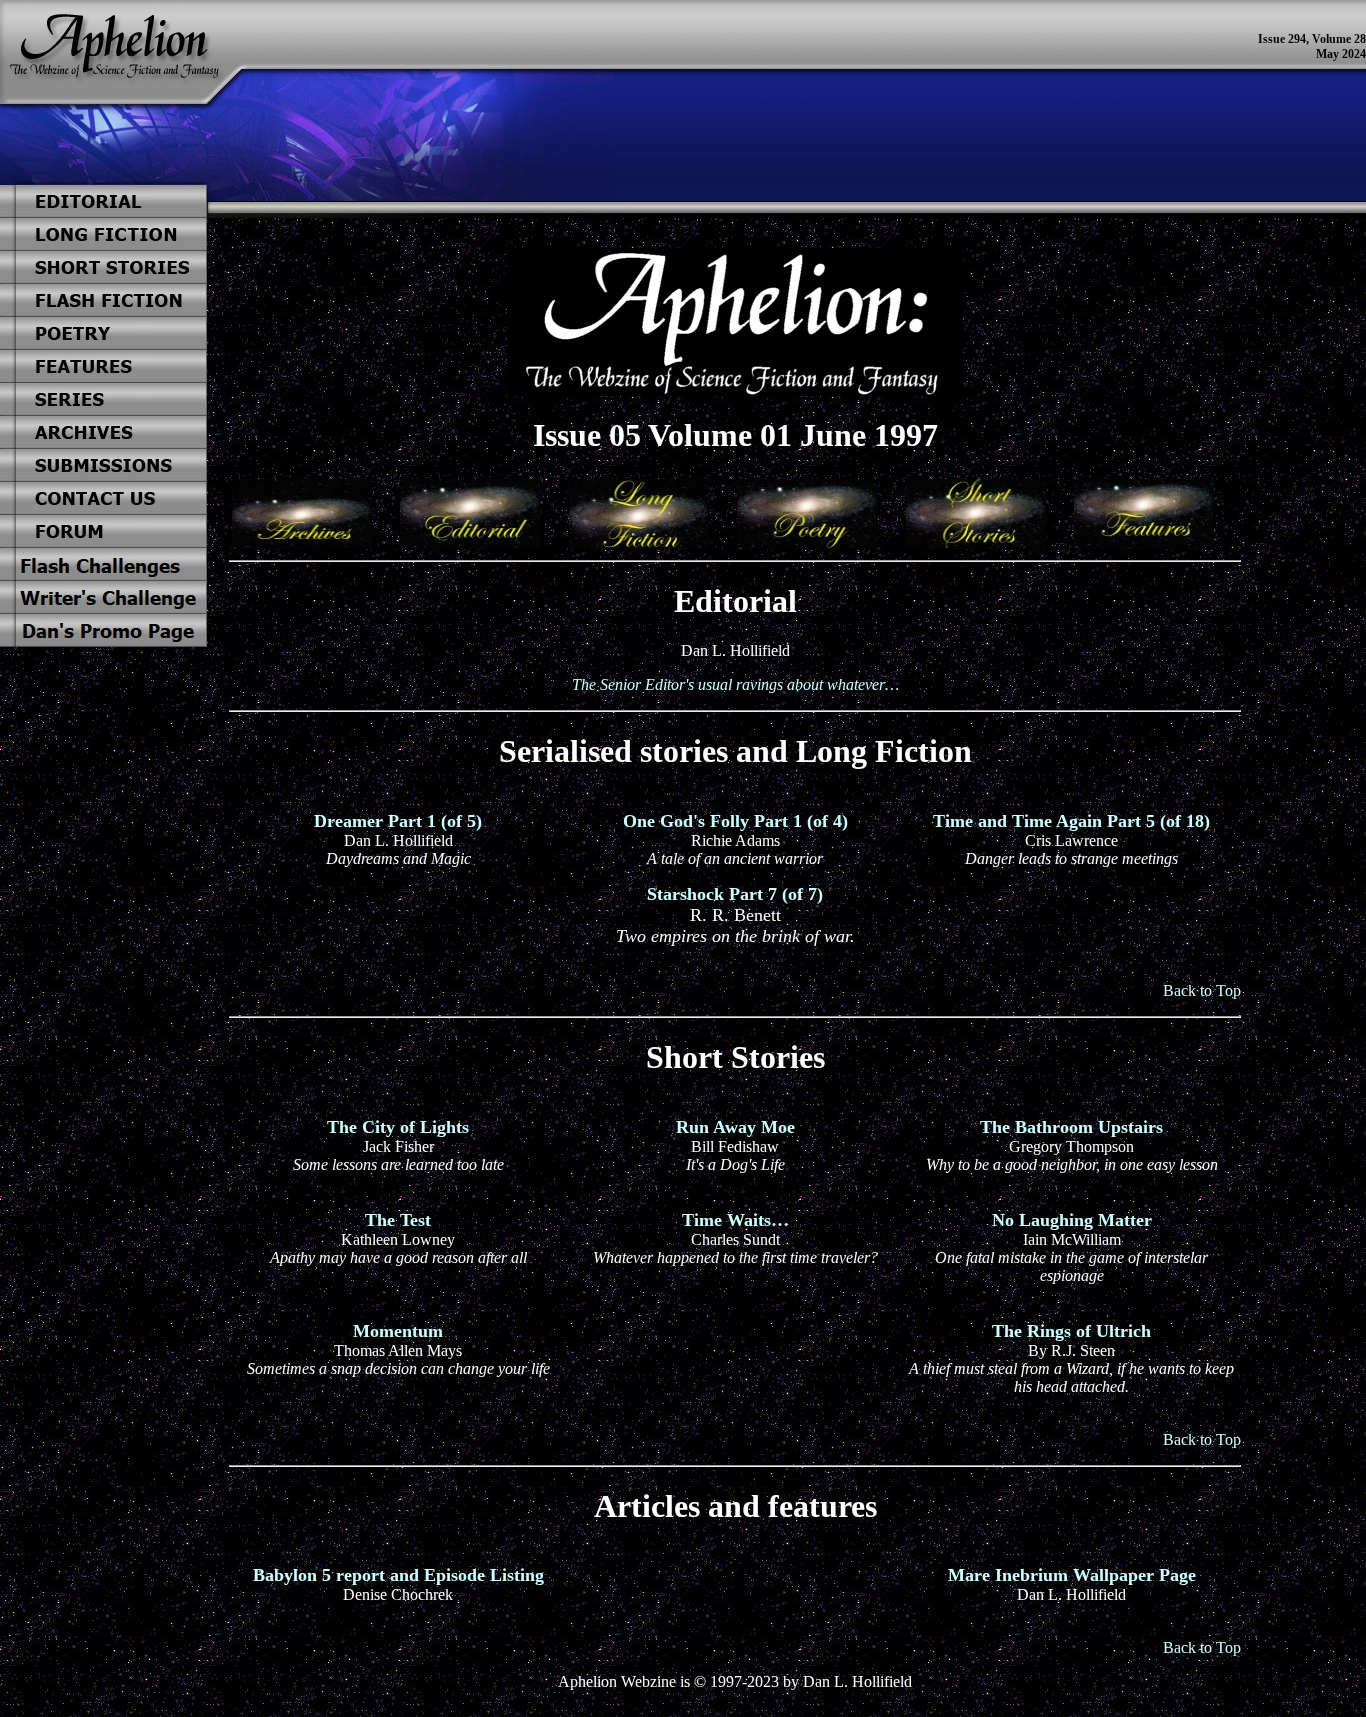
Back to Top (1202, 990)
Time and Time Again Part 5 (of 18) (1071, 821)
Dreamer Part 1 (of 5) (398, 821)
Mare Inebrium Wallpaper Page (1072, 1575)
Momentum (398, 1331)
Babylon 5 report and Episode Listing (398, 1575)
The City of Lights (398, 1127)
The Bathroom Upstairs (1071, 1127)
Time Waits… (735, 1220)
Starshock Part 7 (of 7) (735, 894)
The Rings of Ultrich (1071, 1331)
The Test (398, 1220)
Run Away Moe (735, 1127)
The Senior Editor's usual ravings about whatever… (735, 684)
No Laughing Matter (1072, 1220)
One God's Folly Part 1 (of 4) (735, 821)
